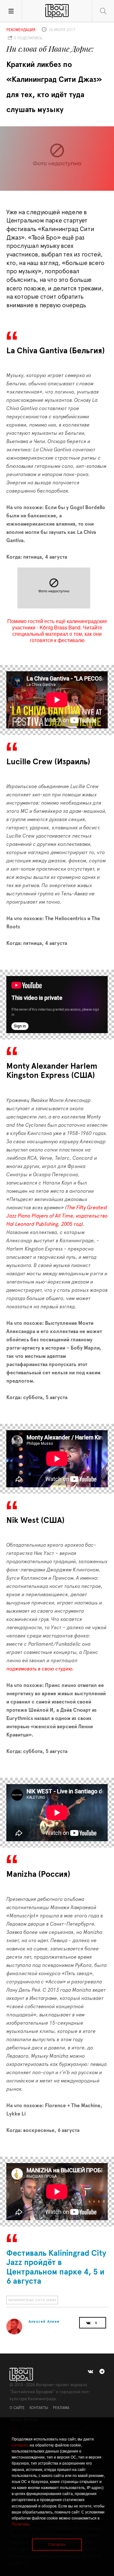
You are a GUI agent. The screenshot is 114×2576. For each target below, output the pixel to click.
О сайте (17, 2408)
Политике (20, 2524)
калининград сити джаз (32, 2300)
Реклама (61, 2408)
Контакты (39, 2408)
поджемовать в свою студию (39, 1669)
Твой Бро (57, 11)
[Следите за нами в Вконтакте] (90, 2372)
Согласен (57, 2545)
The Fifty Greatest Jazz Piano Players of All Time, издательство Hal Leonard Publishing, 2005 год (57, 1216)
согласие (20, 2445)
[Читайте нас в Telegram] (102, 2372)
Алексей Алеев (44, 2321)
